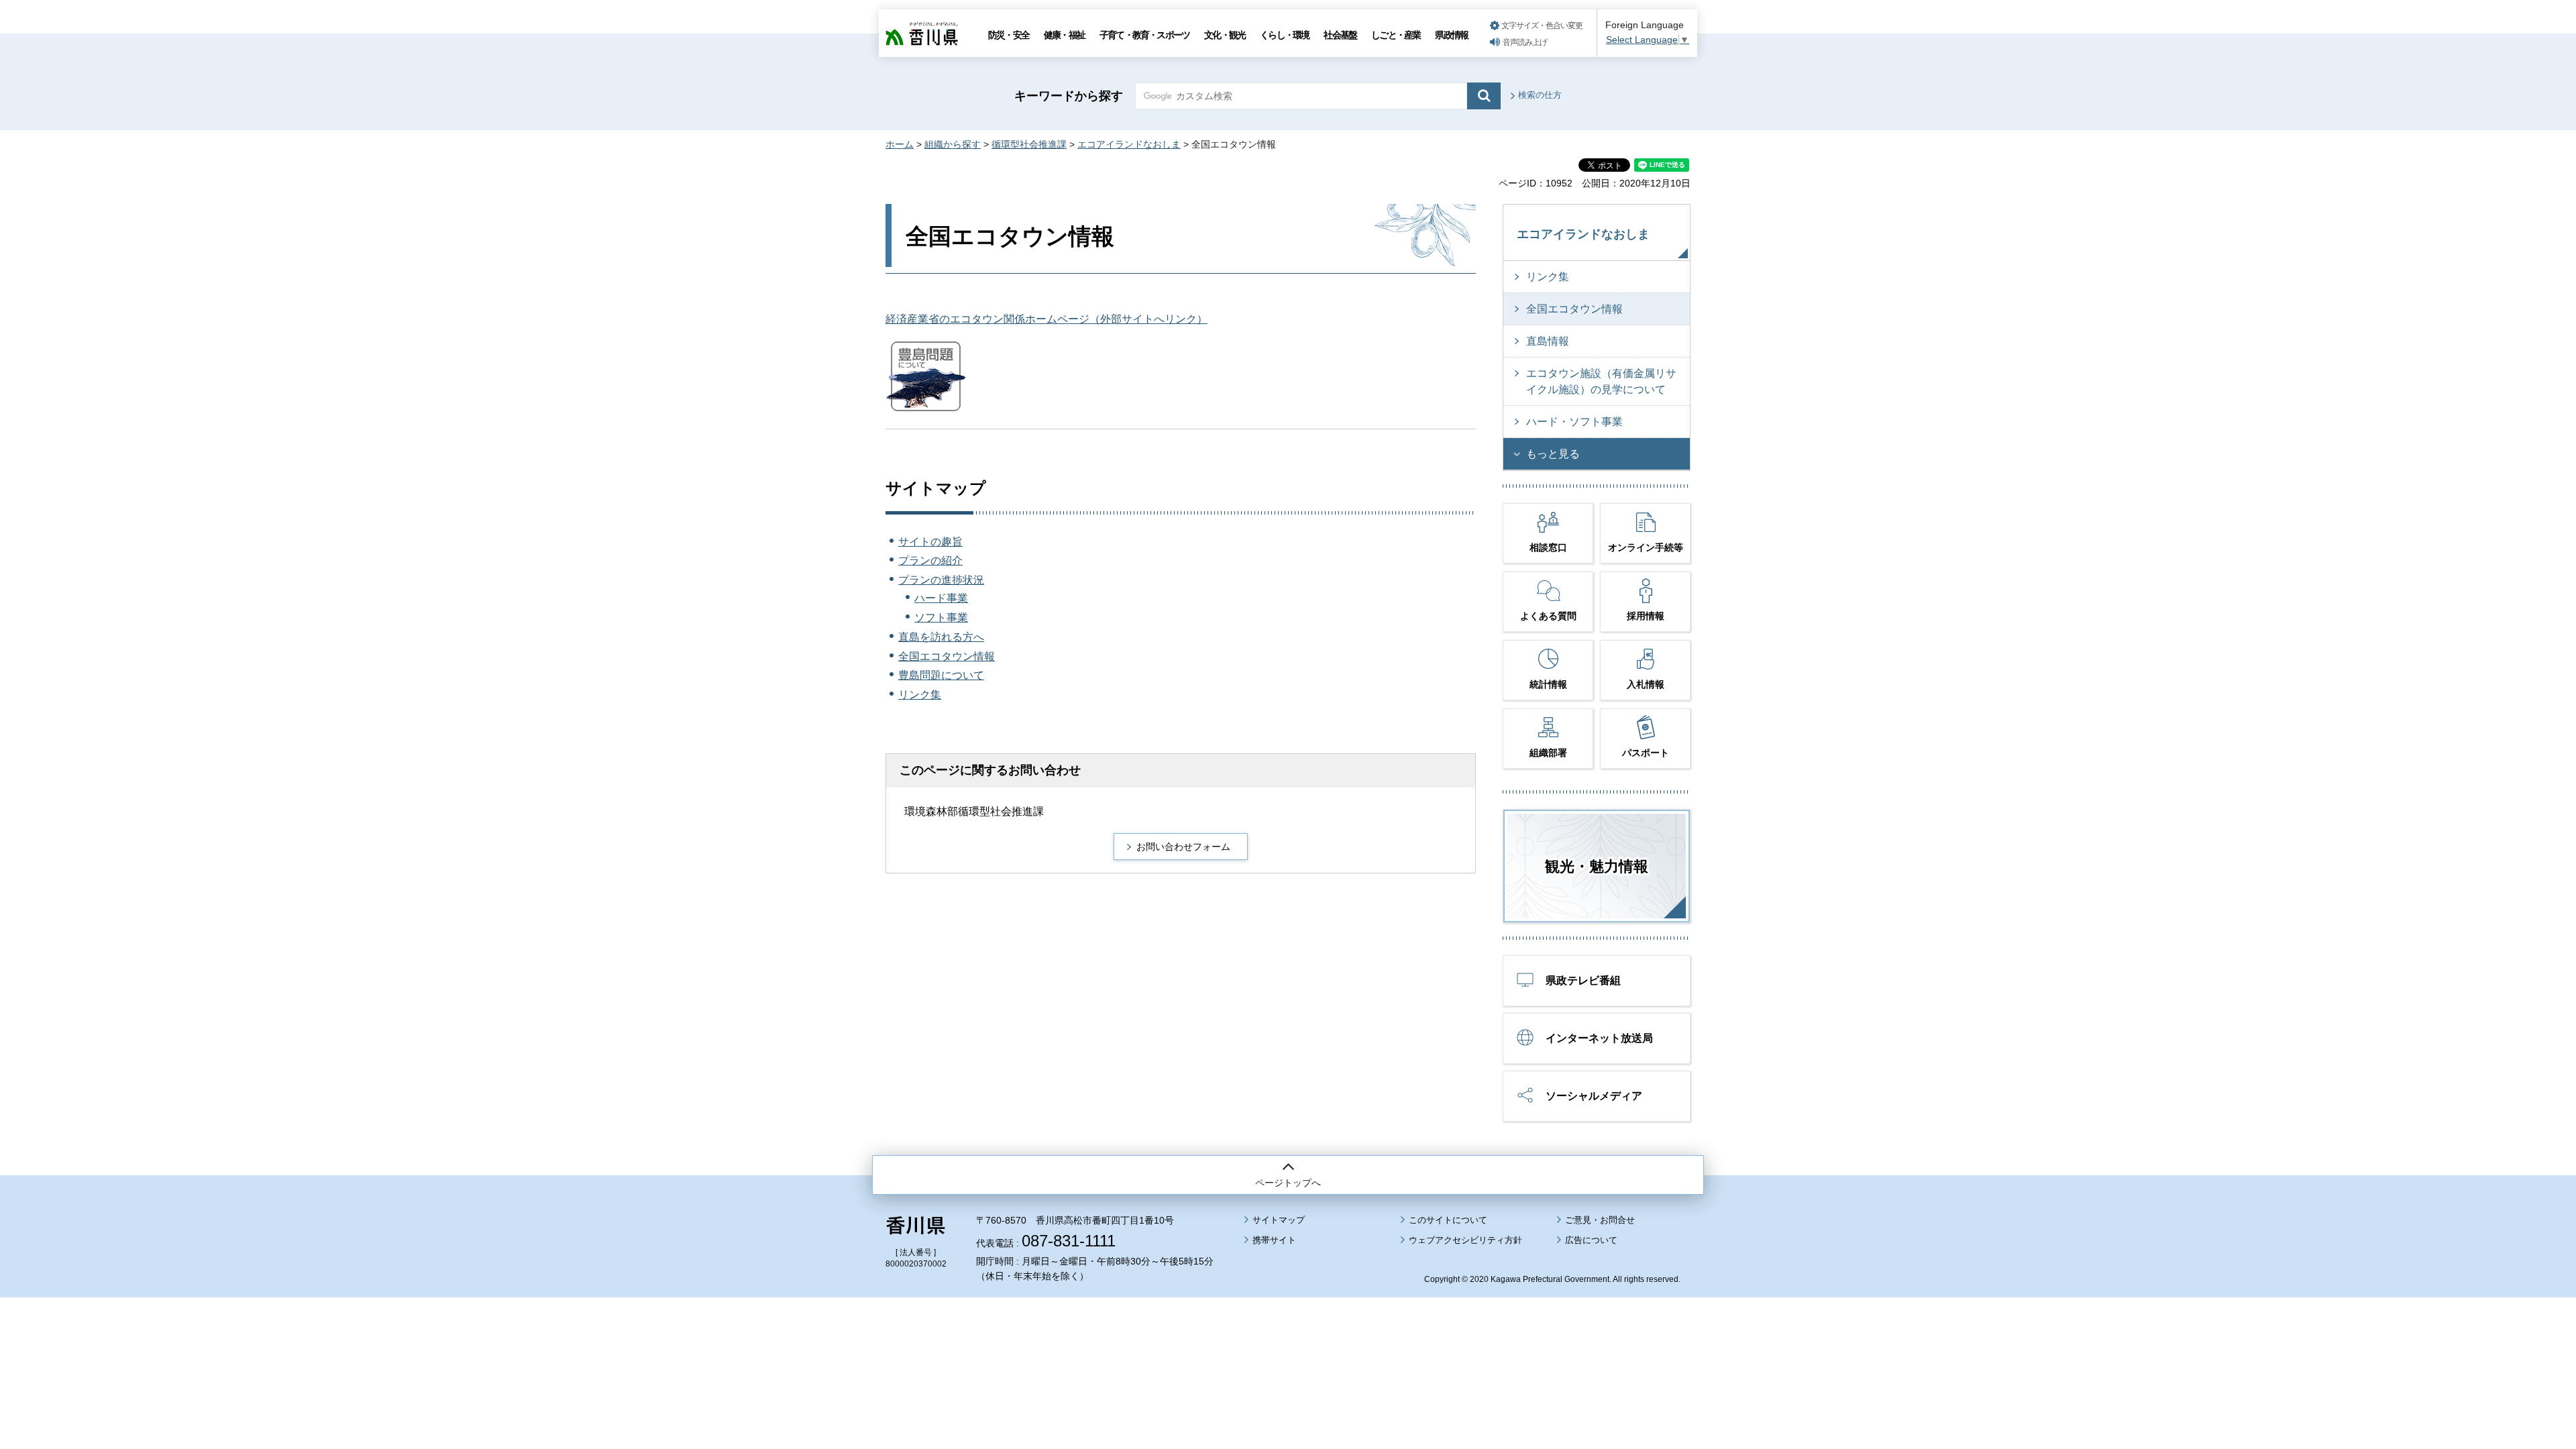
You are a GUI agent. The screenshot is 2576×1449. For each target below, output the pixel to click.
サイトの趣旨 (930, 542)
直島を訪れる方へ (941, 637)
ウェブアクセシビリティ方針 (1465, 1240)
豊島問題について (941, 675)
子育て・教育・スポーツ (1144, 35)
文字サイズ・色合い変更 (1542, 25)
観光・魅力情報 (1597, 866)
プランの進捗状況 (941, 580)
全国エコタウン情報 (947, 656)
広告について (1591, 1240)
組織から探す (953, 144)
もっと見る (1553, 454)
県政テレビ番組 (1583, 980)
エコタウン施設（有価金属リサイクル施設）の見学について (1601, 381)
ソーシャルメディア (1594, 1096)
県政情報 (1451, 35)
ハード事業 (941, 598)
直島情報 (1548, 341)
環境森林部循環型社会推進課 (974, 811)
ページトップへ (1288, 1183)
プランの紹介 (930, 560)
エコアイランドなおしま (1129, 144)
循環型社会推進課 (1029, 144)
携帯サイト (1274, 1240)
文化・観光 (1225, 35)
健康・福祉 (1064, 35)
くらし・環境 (1284, 35)
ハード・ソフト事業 (1574, 422)
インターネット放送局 (1599, 1038)
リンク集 (920, 695)
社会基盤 (1340, 35)
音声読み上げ (1525, 42)
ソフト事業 (941, 618)
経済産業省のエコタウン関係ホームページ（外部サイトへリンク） (1046, 319)
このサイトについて (1448, 1220)
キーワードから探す (1069, 96)
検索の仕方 (1540, 95)
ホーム (900, 144)
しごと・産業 (1396, 35)
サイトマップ (1279, 1220)
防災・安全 (1009, 35)
